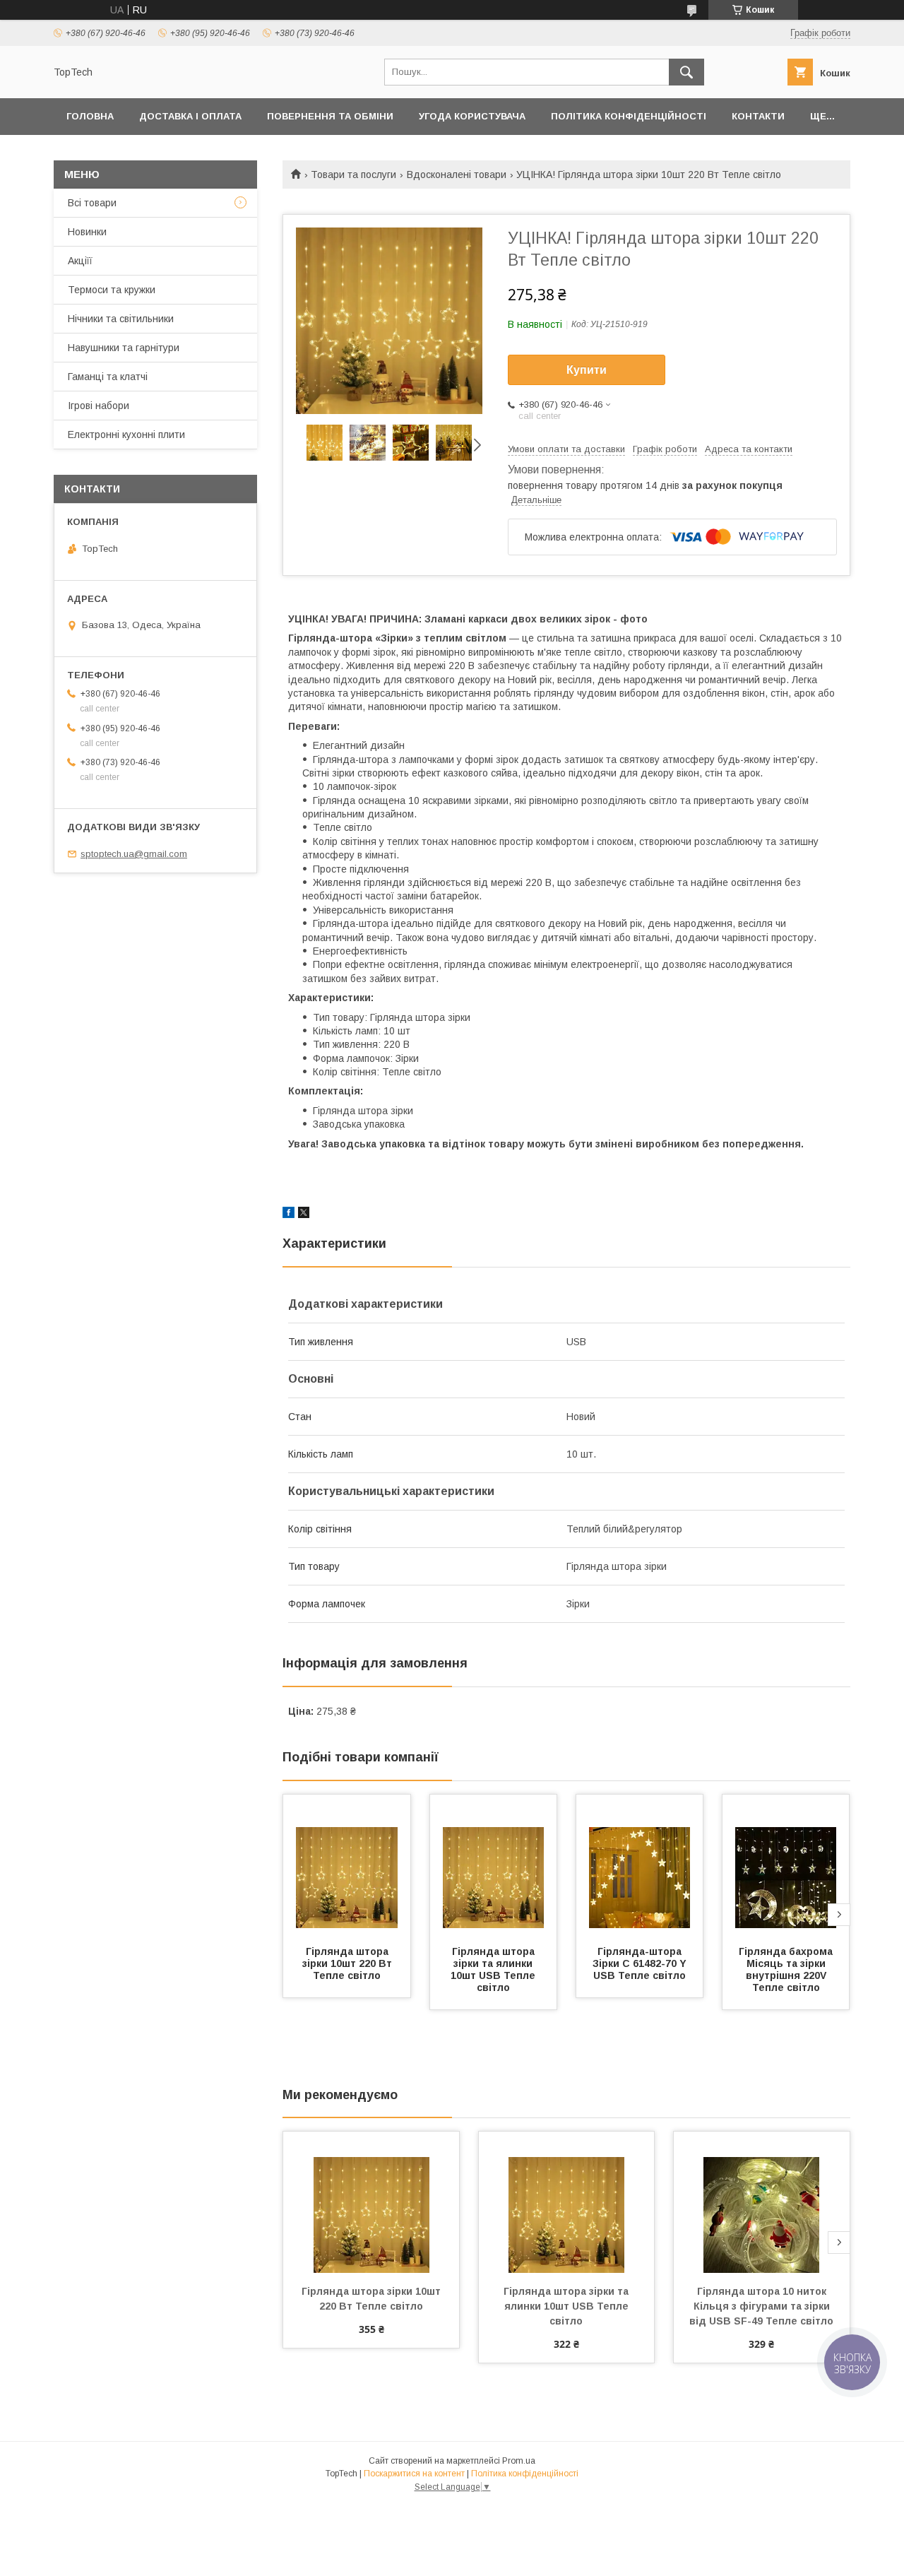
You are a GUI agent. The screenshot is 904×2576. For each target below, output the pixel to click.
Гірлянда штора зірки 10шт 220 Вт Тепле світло (349, 1963)
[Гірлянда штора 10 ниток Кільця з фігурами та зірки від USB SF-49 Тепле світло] (762, 2202)
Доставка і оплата (190, 116)
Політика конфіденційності (629, 116)
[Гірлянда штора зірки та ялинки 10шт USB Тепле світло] (494, 1865)
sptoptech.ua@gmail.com (134, 854)
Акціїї (80, 261)
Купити (587, 370)
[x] (304, 1215)
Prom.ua (519, 2461)
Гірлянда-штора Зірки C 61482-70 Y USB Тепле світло (641, 1963)
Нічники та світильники (121, 319)
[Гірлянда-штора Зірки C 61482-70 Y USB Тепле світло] (640, 1865)
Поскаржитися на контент (414, 2474)
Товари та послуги (353, 175)
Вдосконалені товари (457, 175)
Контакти (758, 116)
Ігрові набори (99, 406)
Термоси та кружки (112, 290)
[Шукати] (686, 72)
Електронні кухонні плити (126, 435)
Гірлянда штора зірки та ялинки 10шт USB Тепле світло (494, 1969)
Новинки (87, 232)
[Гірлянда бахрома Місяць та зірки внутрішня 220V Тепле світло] (786, 1865)
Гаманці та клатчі (108, 377)
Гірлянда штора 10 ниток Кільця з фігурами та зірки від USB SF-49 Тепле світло (761, 2306)
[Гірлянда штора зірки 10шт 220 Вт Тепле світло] (347, 1865)
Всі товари (92, 203)
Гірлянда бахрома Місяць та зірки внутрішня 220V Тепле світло (787, 1969)
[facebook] (289, 1215)
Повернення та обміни (330, 116)
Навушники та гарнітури (124, 348)
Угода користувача (472, 116)
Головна (90, 116)
